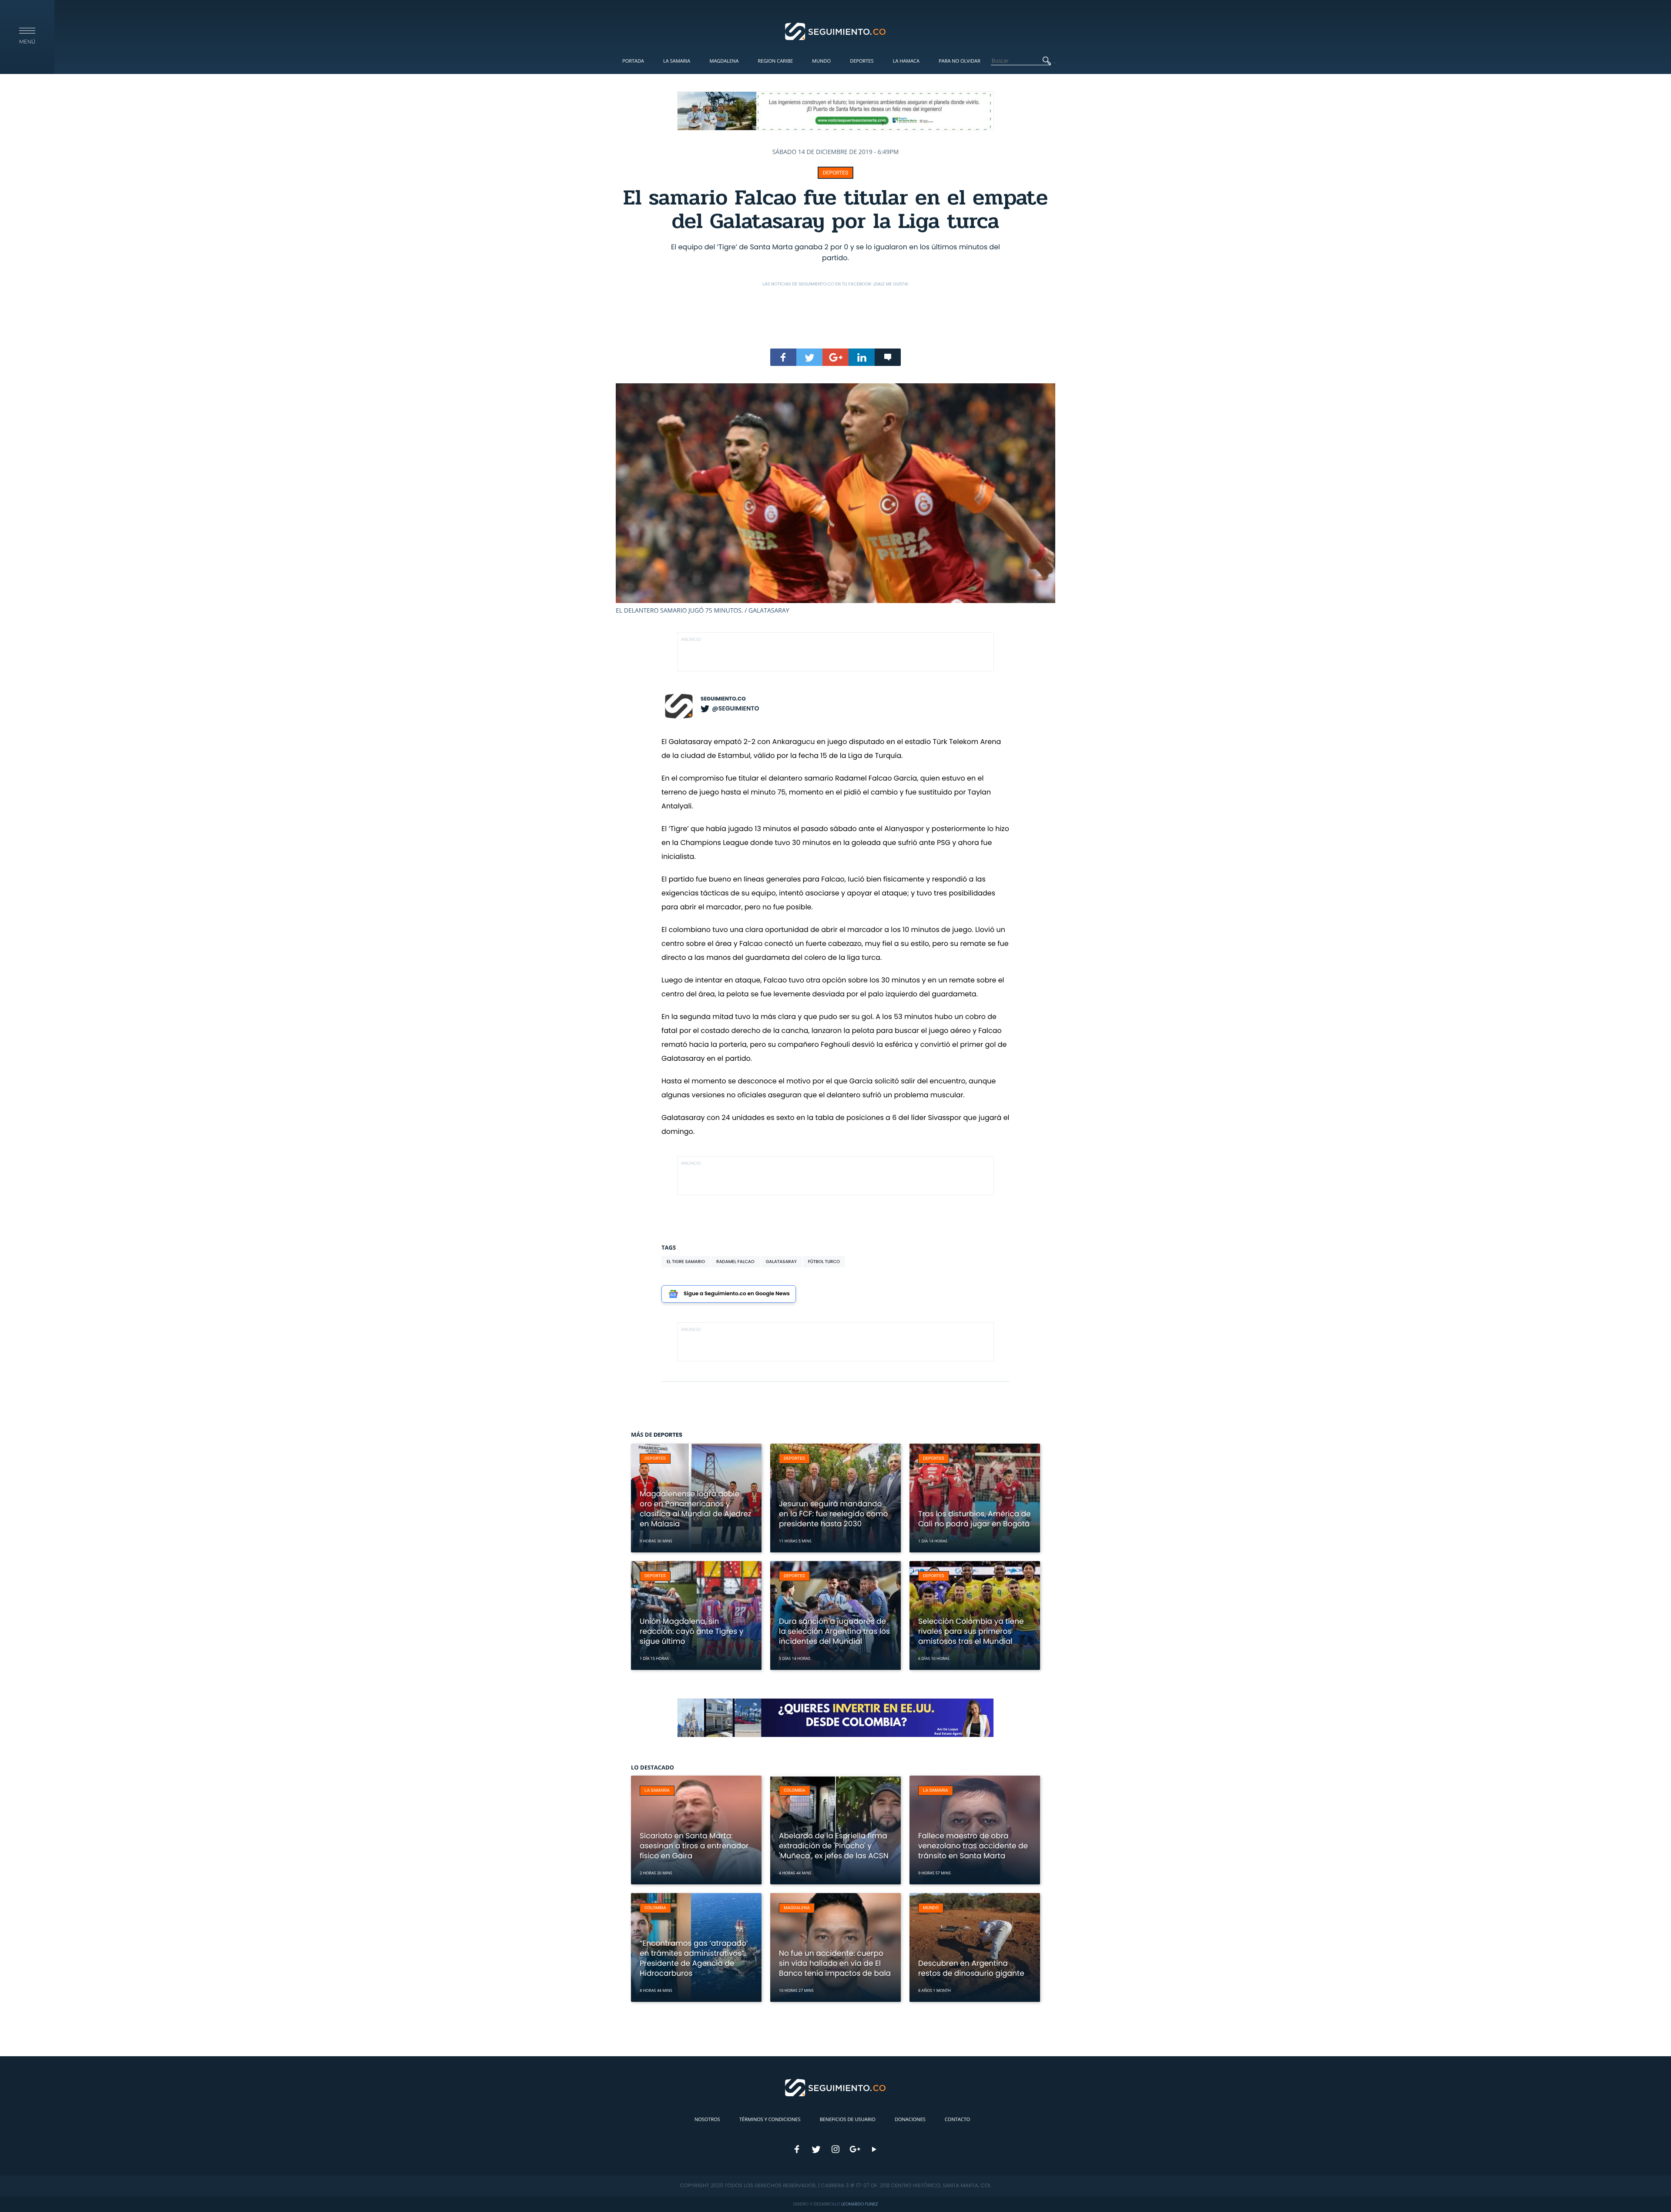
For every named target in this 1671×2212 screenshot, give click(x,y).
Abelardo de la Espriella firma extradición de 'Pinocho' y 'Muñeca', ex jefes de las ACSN (834, 1846)
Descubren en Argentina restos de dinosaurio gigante (971, 1968)
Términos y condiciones (770, 2120)
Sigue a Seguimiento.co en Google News (737, 1294)
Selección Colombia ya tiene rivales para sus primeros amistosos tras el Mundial (971, 1631)
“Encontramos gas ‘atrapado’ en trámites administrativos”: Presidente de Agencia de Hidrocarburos (694, 1958)
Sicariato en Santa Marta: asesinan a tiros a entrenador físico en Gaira (694, 1846)
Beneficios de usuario (848, 2120)
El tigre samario (686, 1262)
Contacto (957, 2120)
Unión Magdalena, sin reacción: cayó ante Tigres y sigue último (691, 1631)
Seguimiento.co (723, 699)
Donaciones (910, 2120)
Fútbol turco (824, 1262)
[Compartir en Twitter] (809, 357)
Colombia (795, 1791)
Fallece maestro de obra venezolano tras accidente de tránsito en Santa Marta (973, 1846)
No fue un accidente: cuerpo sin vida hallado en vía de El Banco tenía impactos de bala (835, 1963)
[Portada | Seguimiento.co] (836, 31)
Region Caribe (776, 61)
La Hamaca (906, 61)
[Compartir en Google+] (835, 357)
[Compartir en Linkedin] (862, 357)
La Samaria (677, 61)
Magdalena (724, 61)
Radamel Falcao (735, 1262)
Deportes (862, 61)
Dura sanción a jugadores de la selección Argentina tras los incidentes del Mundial (834, 1631)
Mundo (821, 61)
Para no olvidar (960, 61)
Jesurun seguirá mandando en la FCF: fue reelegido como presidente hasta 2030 (833, 1514)
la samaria (657, 1791)
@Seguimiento (735, 708)
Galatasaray (781, 1262)
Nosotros (707, 2120)
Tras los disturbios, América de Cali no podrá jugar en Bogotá (975, 1519)
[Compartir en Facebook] (783, 357)
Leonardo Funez (859, 2204)
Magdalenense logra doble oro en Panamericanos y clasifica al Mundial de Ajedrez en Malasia (696, 1509)
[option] (835, 499)
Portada (633, 61)
